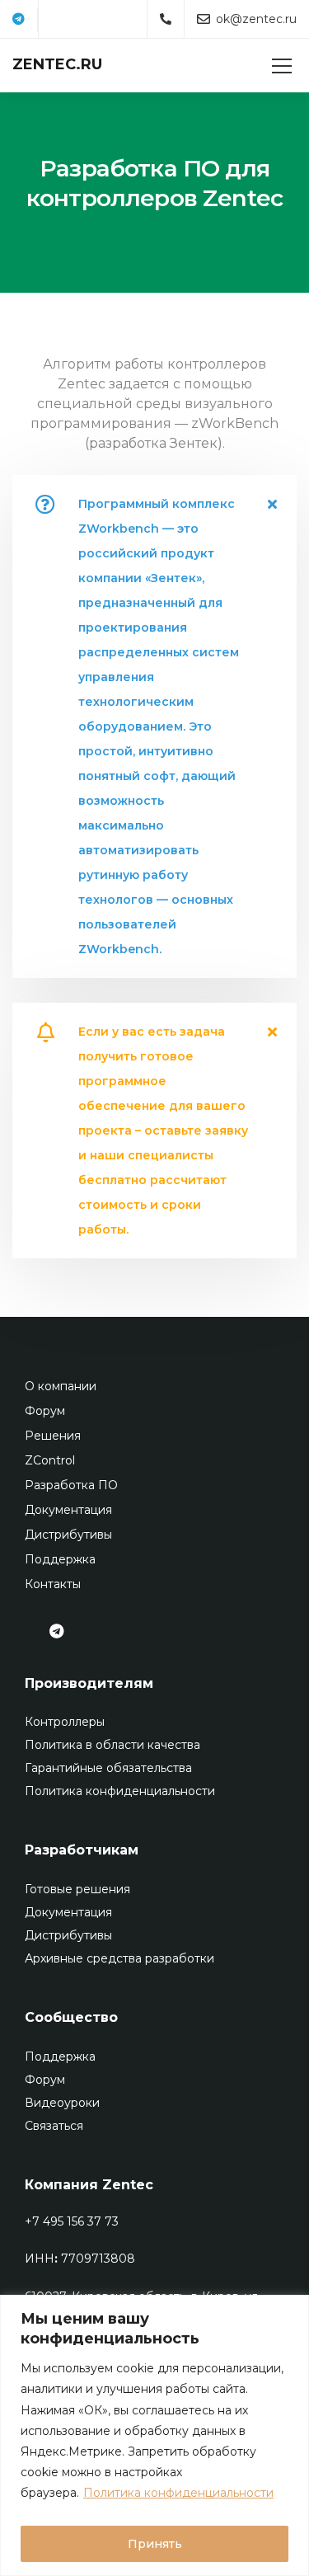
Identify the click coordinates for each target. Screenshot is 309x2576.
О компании (61, 1386)
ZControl (50, 1460)
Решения (53, 1436)
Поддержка (60, 1559)
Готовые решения (77, 1889)
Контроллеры (65, 1722)
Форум (45, 1411)
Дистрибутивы (68, 1535)
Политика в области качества (112, 1745)
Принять (155, 2544)
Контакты (53, 1584)
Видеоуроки (62, 2103)
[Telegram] (19, 20)
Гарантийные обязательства (108, 1768)
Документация (68, 1510)
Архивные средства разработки (119, 1958)
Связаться (54, 2126)
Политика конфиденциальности (178, 2493)
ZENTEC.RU (57, 64)
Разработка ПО (71, 1485)
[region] (154, 2435)
